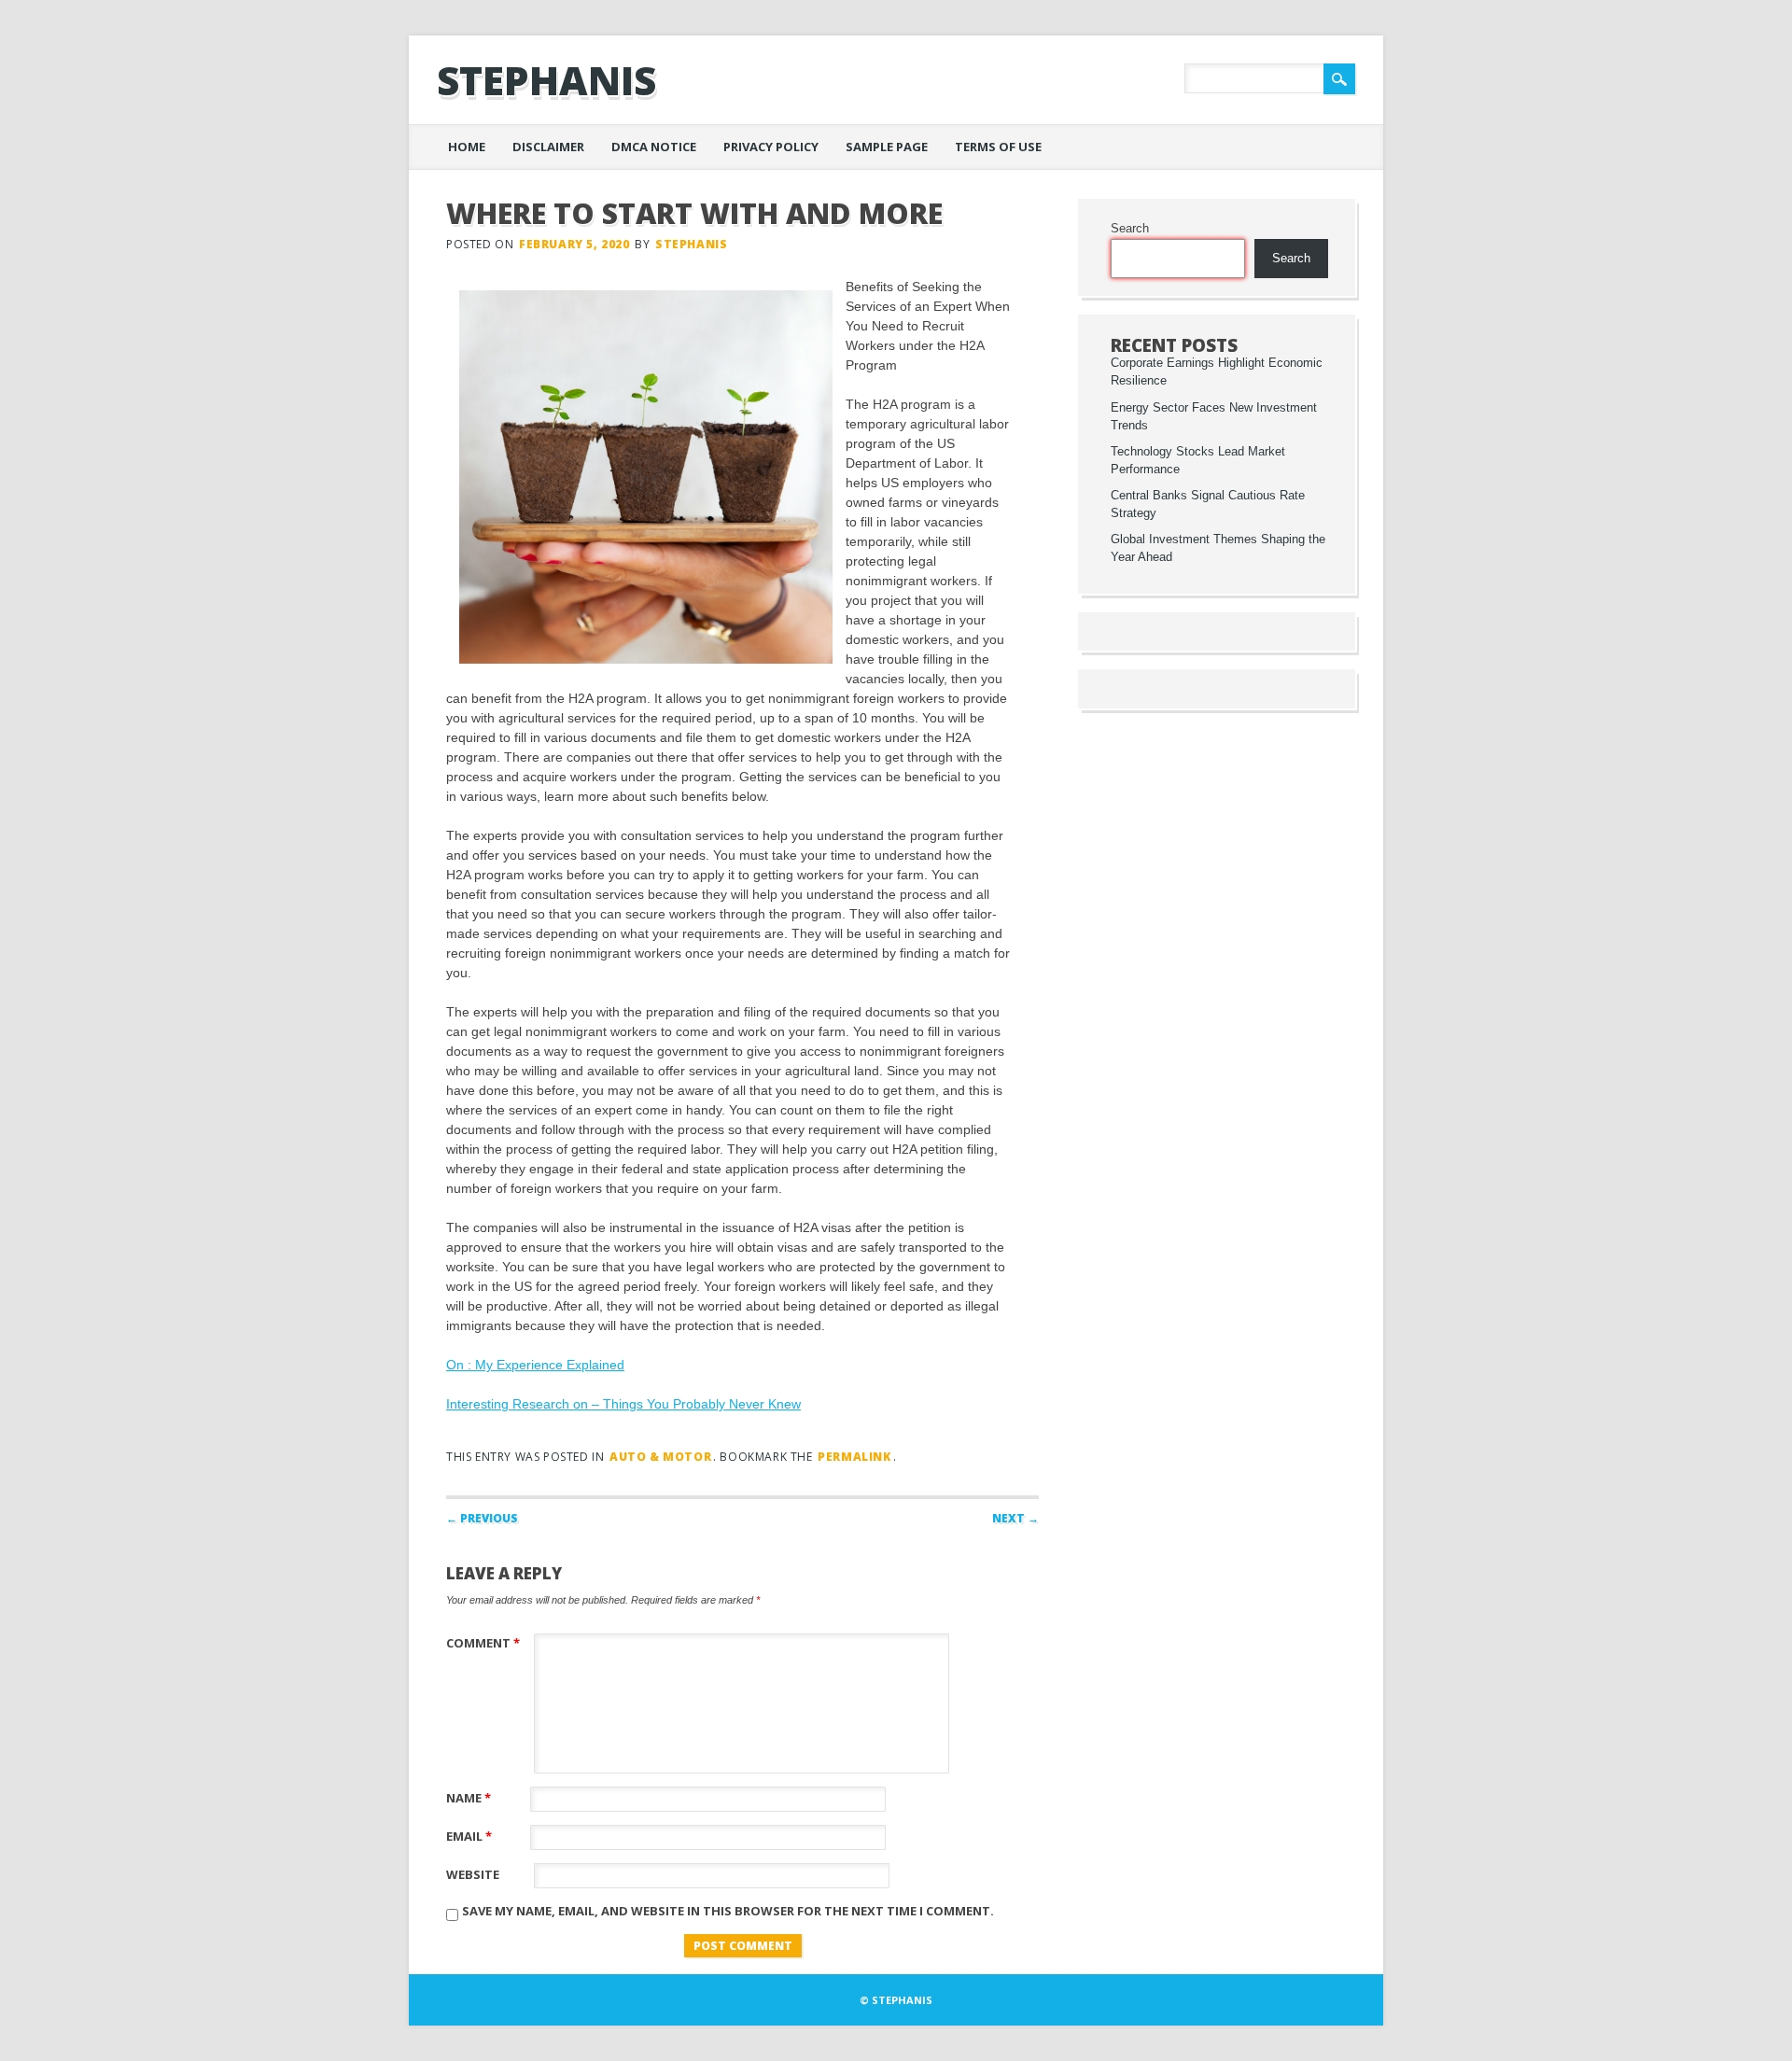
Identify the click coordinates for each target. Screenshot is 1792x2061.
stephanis (546, 80)
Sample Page (887, 147)
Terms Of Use (998, 147)
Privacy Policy (771, 147)
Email (469, 1836)
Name (469, 1798)
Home (467, 147)
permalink (854, 1457)
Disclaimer (548, 147)
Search (1130, 229)
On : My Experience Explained (535, 1365)
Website (473, 1874)
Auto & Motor (660, 1457)
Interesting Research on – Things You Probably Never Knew (623, 1404)
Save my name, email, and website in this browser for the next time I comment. (728, 1911)
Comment (483, 1643)
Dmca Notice (654, 147)
